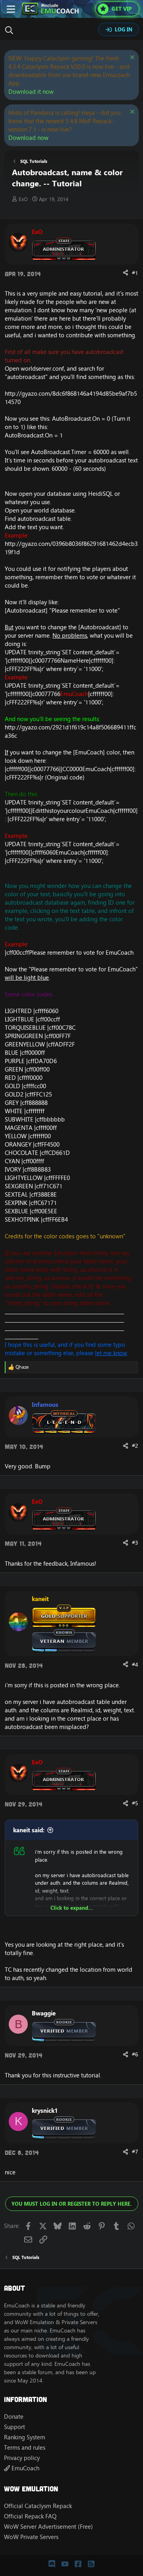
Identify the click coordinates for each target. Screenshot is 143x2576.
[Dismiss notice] (131, 58)
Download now (28, 138)
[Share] (126, 273)
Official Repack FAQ (30, 2516)
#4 (135, 1665)
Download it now (31, 92)
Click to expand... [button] (72, 1908)
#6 (135, 2054)
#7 (135, 2152)
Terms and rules (25, 2447)
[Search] (11, 30)
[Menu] (11, 9)
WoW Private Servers (31, 2537)
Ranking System (25, 2437)
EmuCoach (25, 2468)
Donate (14, 2416)
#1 (135, 273)
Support (14, 2427)
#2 (135, 1446)
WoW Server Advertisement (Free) (48, 2527)
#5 (135, 1803)
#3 (135, 1543)
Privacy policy (22, 2458)
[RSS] (91, 2564)
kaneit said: (29, 1830)
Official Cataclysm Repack (38, 2506)
